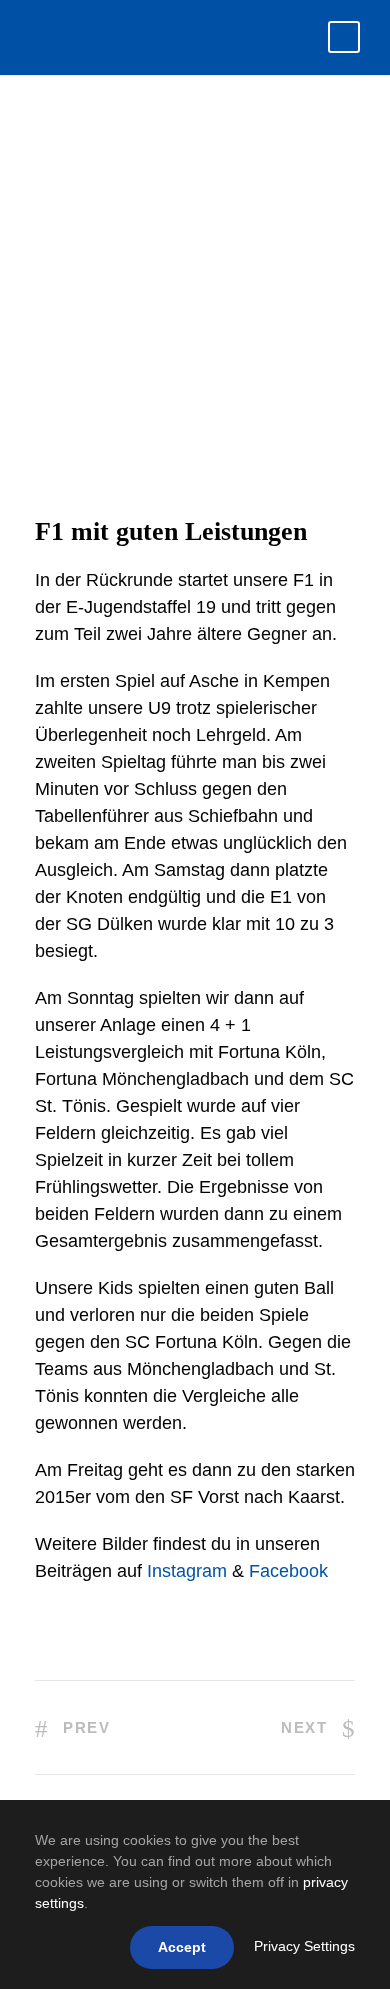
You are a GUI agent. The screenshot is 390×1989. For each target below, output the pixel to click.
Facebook (288, 1571)
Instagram (187, 1571)
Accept (182, 1947)
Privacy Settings (304, 1946)
